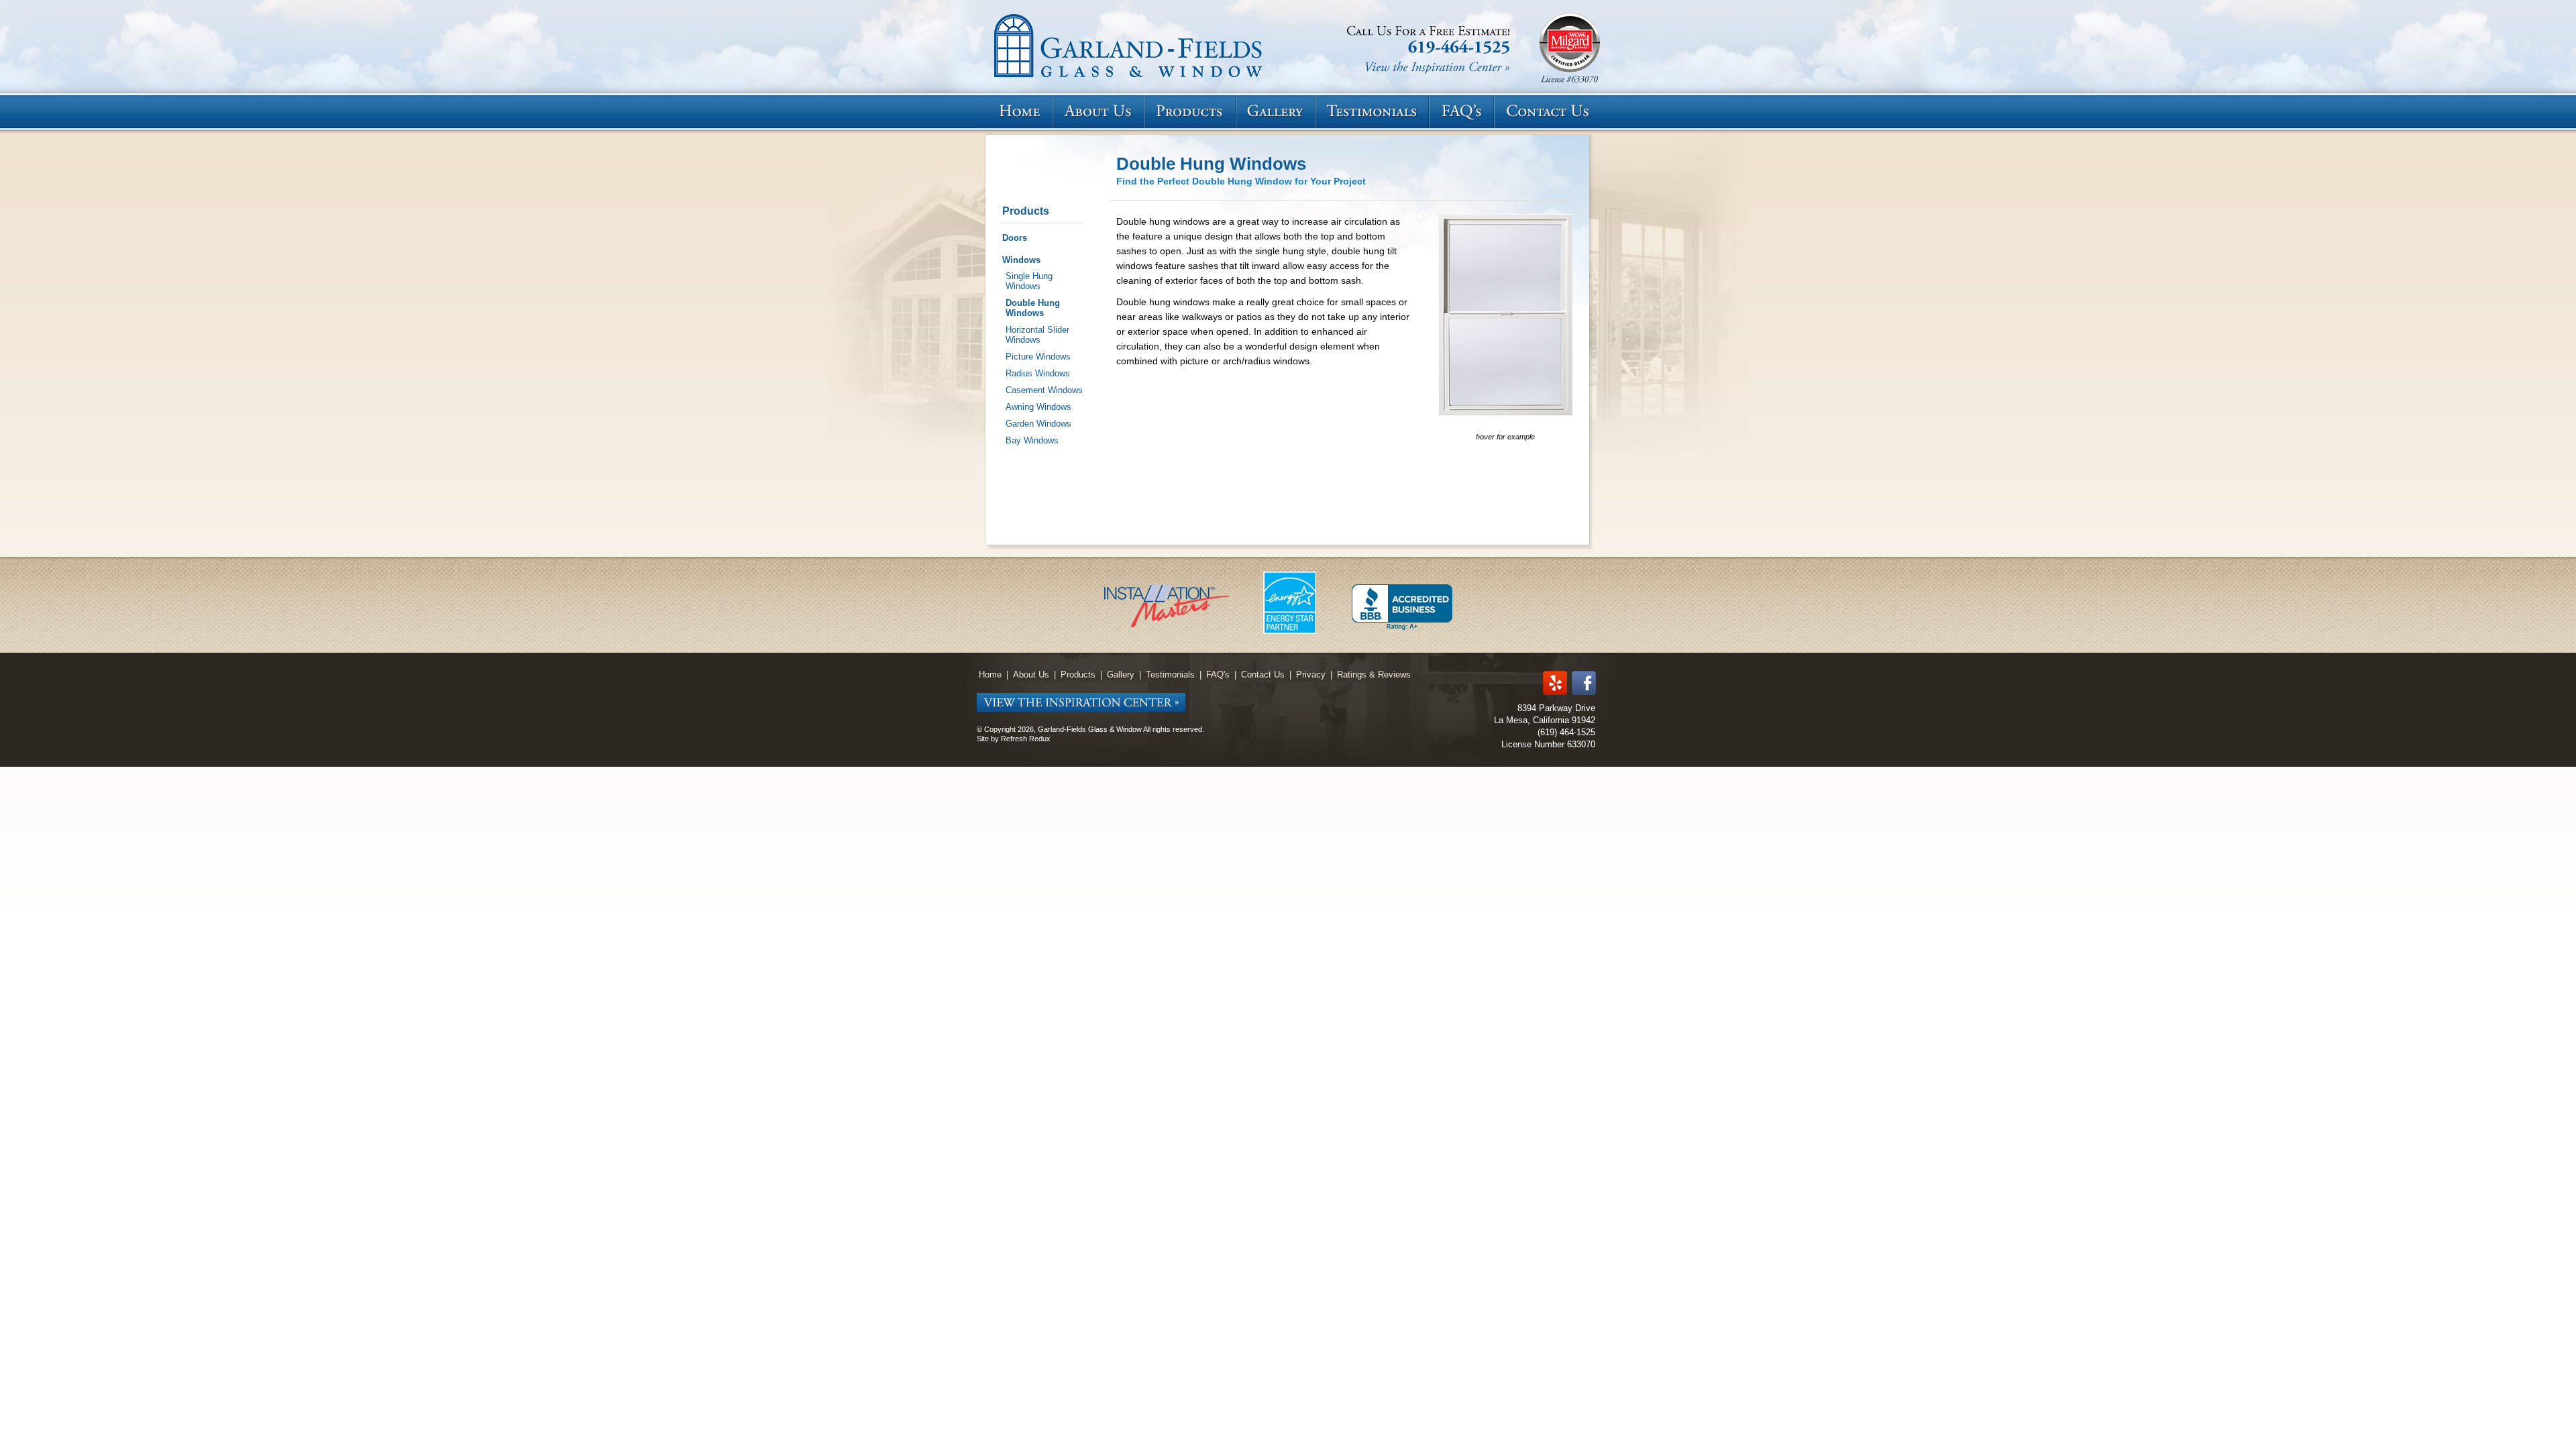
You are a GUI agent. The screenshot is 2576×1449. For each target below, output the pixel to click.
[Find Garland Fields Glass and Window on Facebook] (1584, 684)
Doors (1015, 238)
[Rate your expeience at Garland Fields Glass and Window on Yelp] (1555, 684)
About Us (1031, 675)
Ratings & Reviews (1374, 675)
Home (990, 675)
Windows (1021, 260)
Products (1026, 211)
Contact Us (1263, 675)
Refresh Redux (1026, 739)
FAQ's (1218, 675)
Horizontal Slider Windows (1037, 335)
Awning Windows (1038, 407)
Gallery (1121, 675)
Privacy (1311, 675)
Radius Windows (1038, 373)
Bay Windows (1032, 440)
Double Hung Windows (1033, 308)
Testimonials (1170, 675)
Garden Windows (1038, 424)
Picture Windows (1038, 357)
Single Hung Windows (1029, 281)
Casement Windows (1044, 390)
